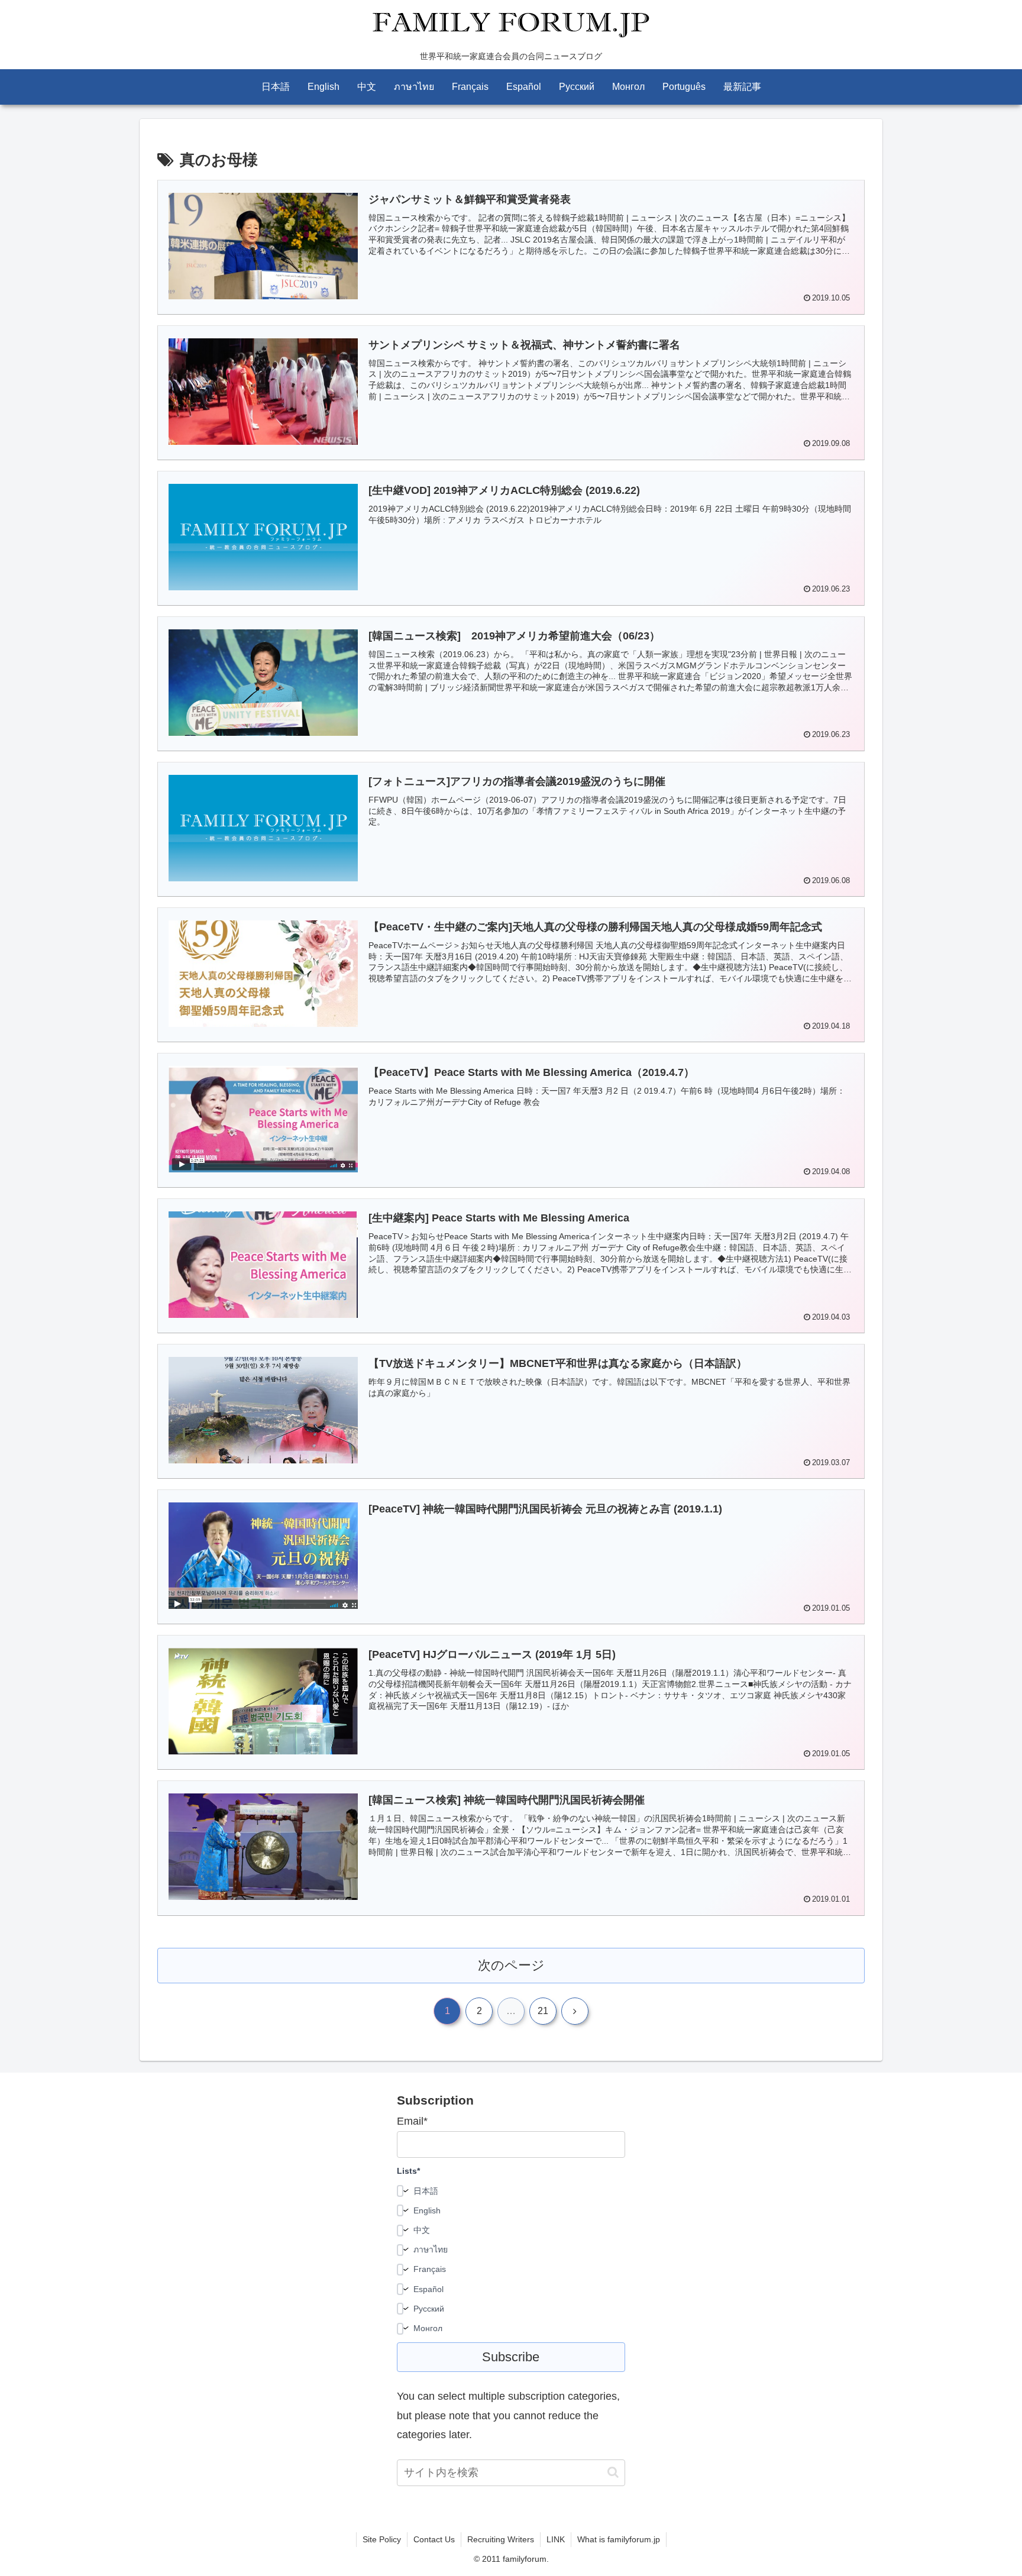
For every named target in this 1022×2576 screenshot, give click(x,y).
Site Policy (382, 2539)
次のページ (511, 1965)
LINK (556, 2539)
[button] (613, 2472)
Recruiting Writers (501, 2539)
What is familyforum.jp (619, 2539)
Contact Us (434, 2539)
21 (543, 2011)
